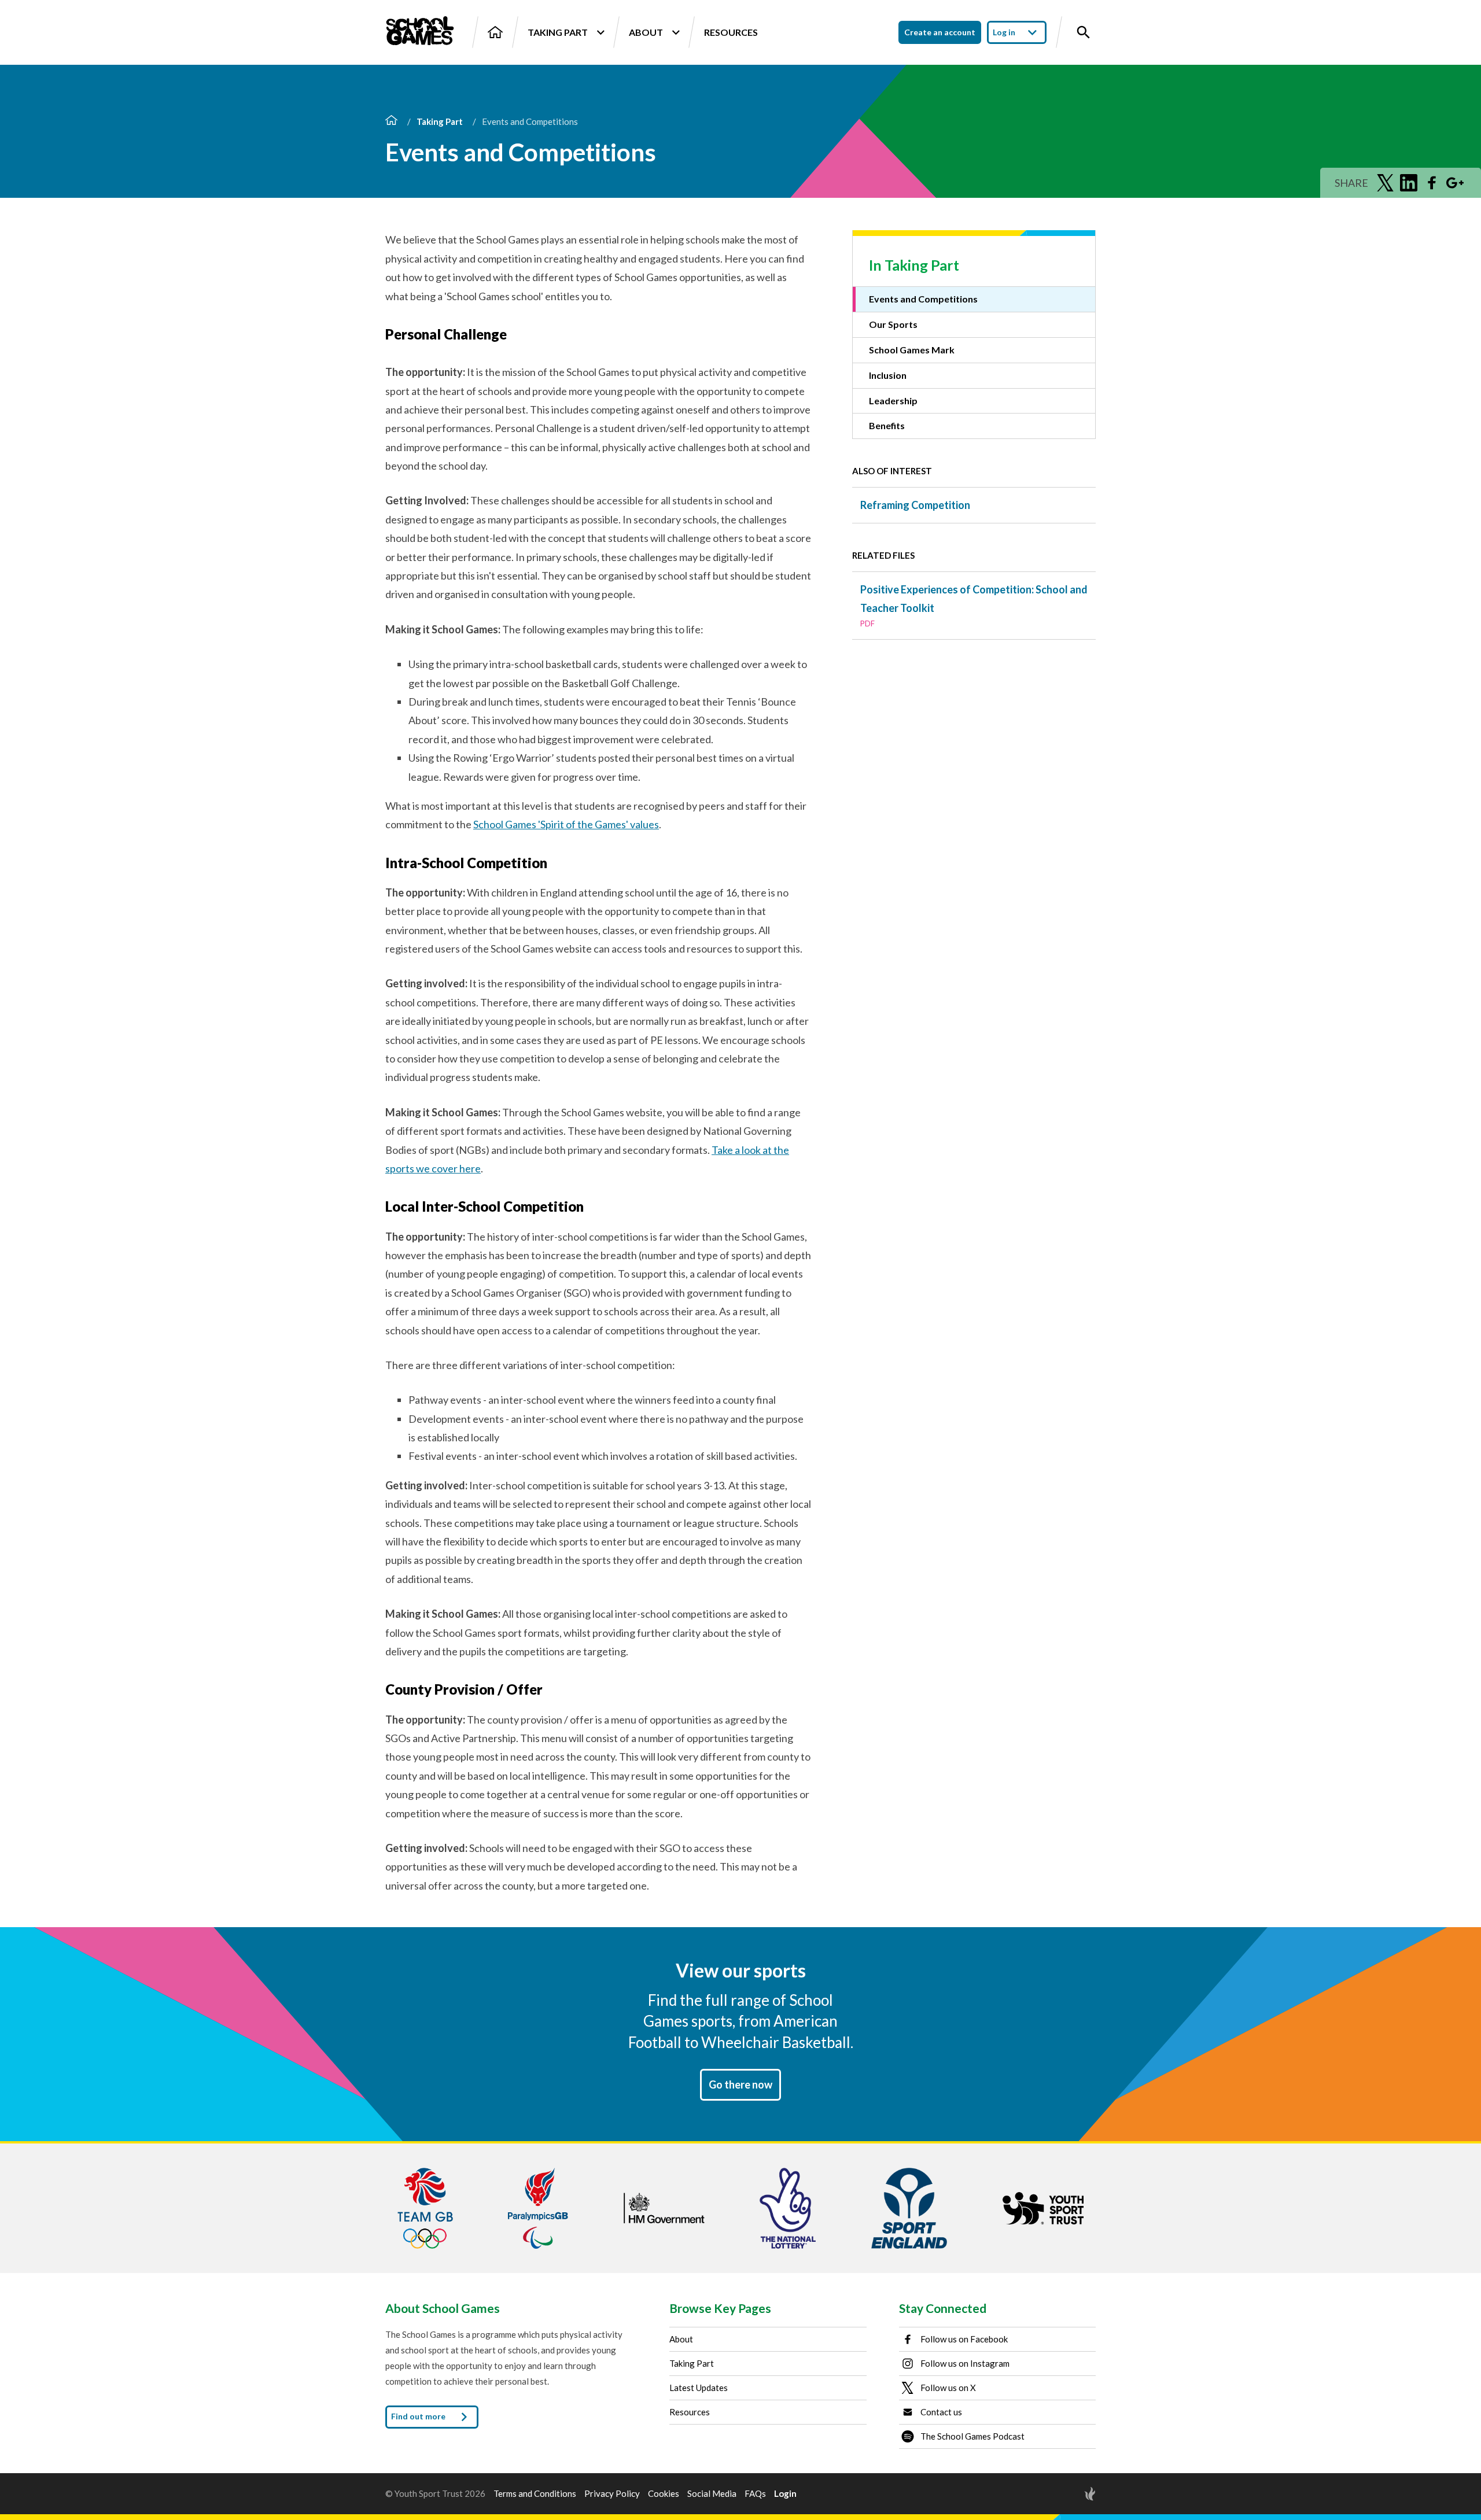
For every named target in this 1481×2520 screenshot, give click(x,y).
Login (785, 2494)
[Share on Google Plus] (1455, 183)
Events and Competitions (923, 299)
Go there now (740, 2084)
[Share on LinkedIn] (1409, 183)
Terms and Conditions (535, 2494)
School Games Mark (912, 350)
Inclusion (888, 375)
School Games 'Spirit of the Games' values (566, 824)
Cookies (664, 2494)
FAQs (755, 2494)
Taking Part (558, 32)
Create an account (940, 32)
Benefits (887, 425)
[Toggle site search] (1084, 32)
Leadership (893, 401)
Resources (731, 32)
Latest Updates (699, 2388)
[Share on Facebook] (1432, 183)
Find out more (419, 2416)
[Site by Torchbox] (1067, 2494)
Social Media (712, 2494)
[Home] (495, 32)
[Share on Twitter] (1386, 183)
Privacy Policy (612, 2494)
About (646, 32)
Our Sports (893, 324)
